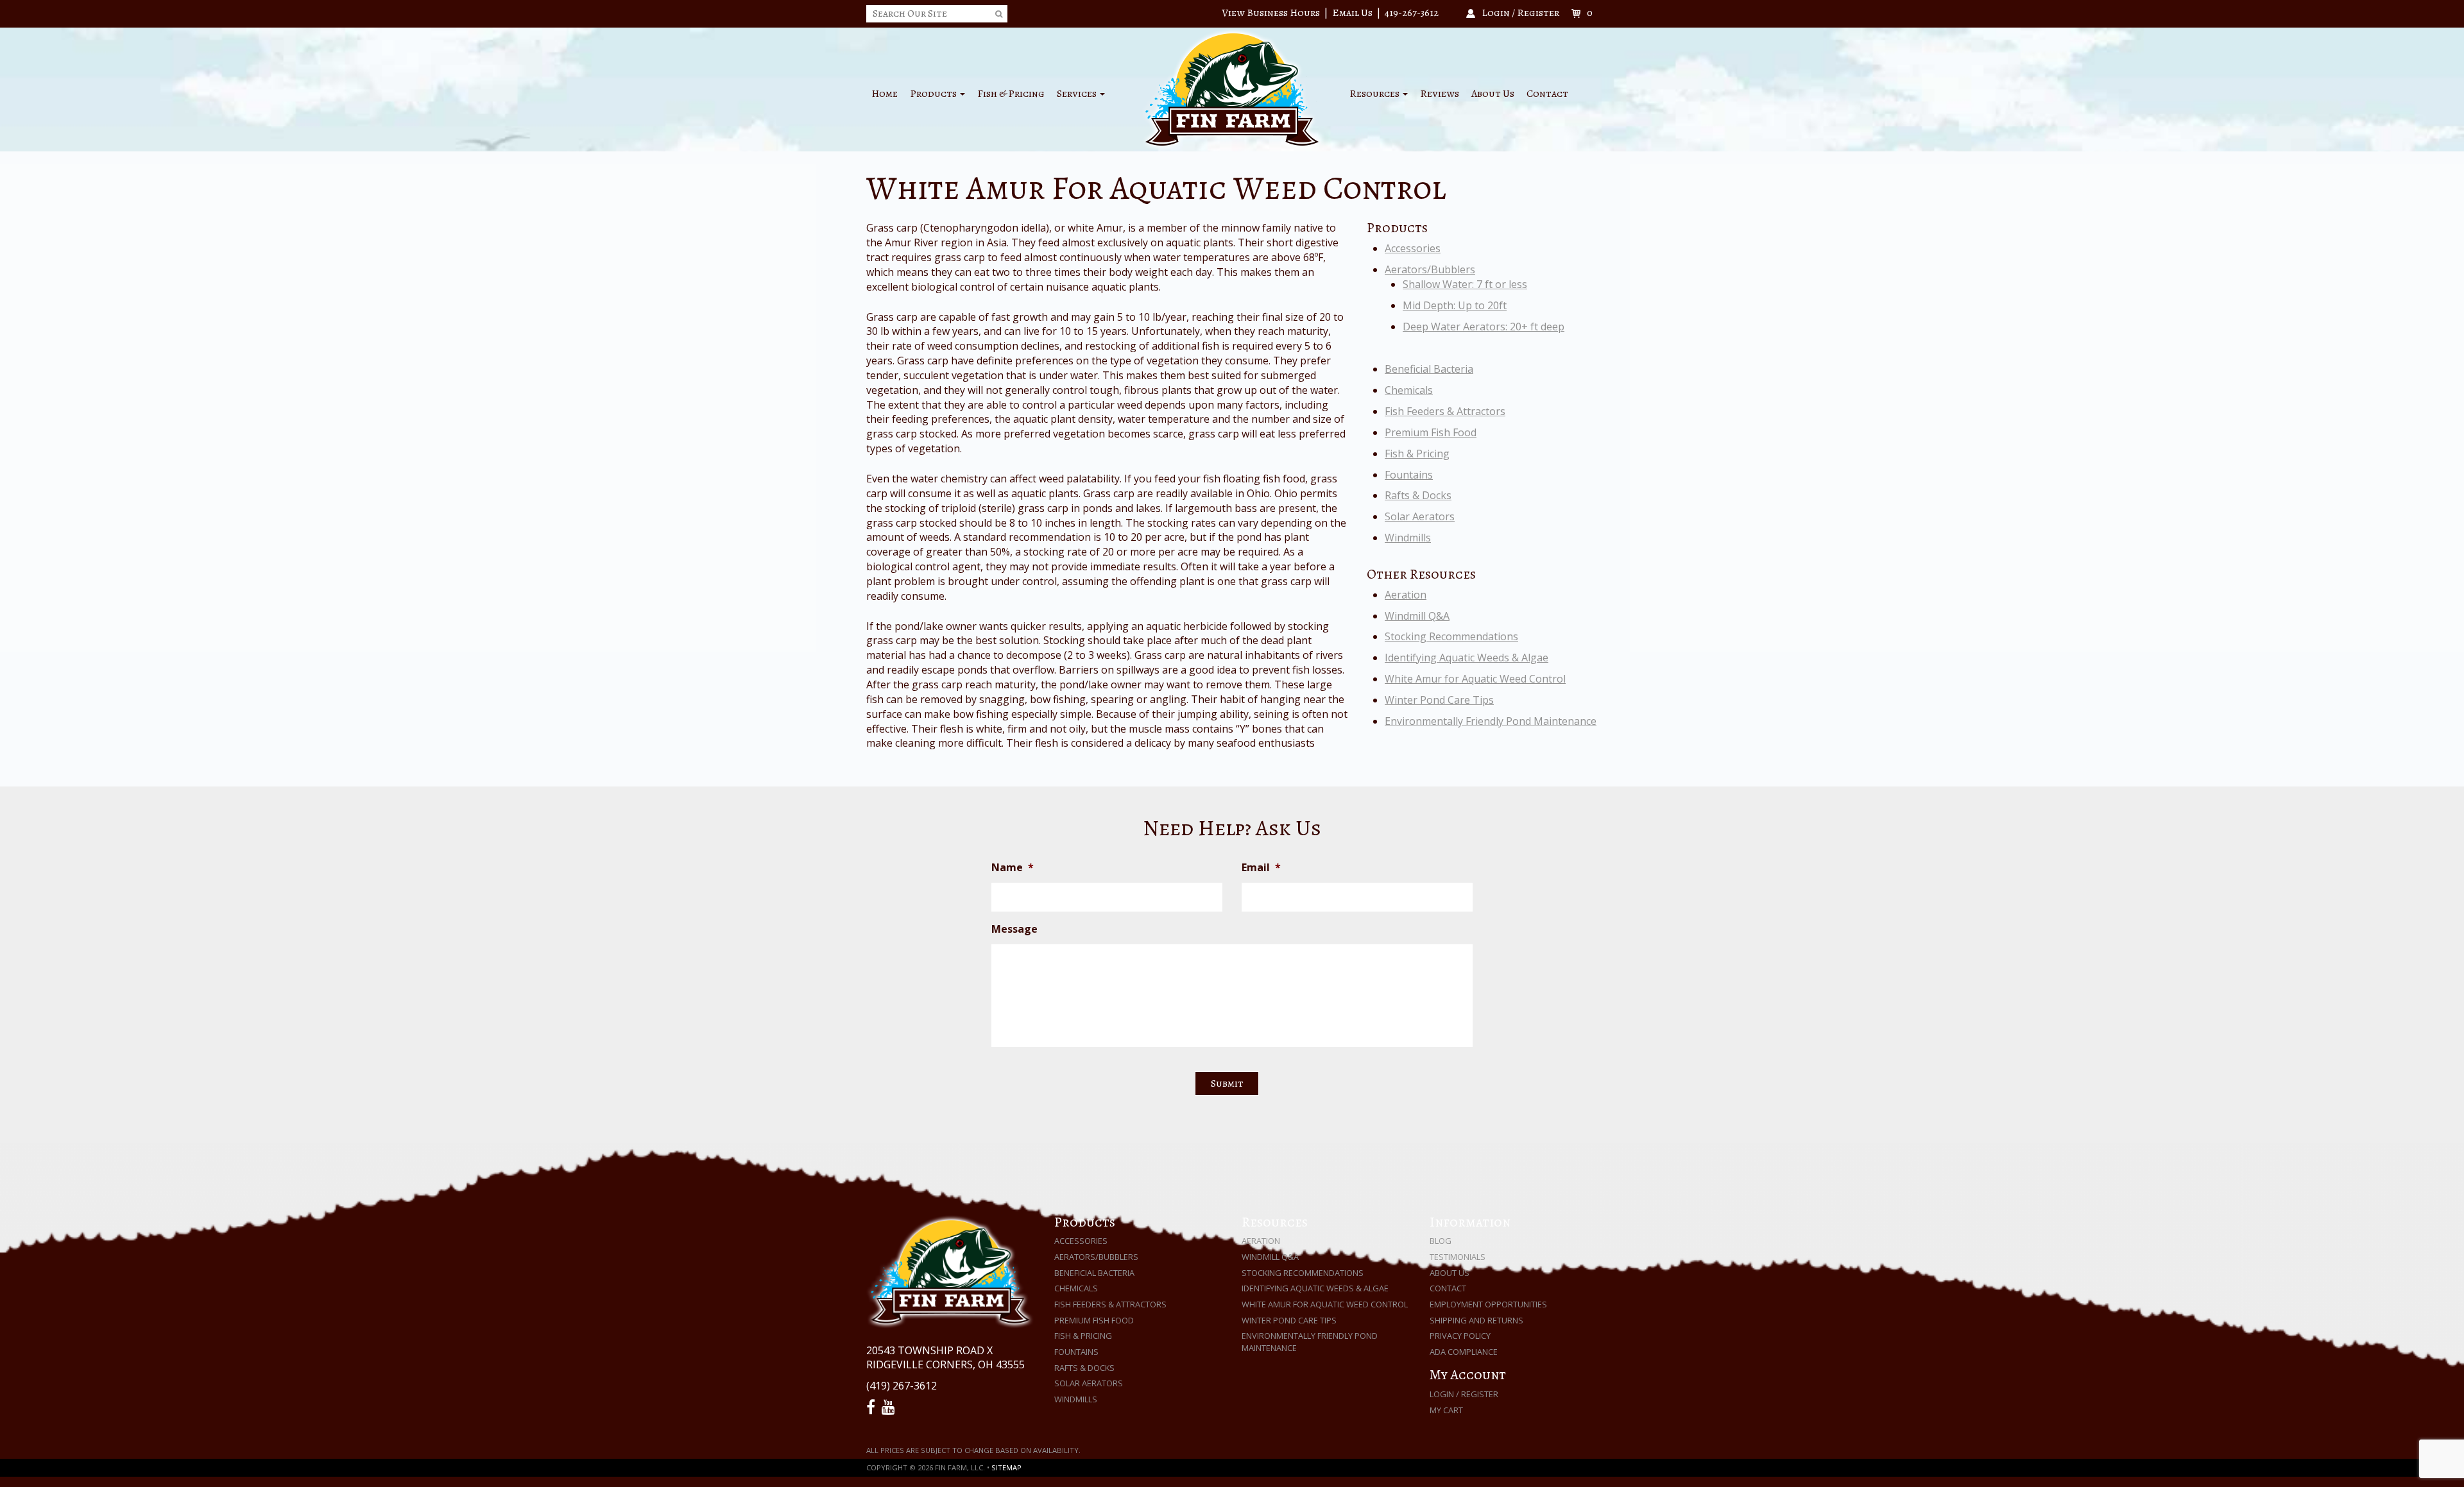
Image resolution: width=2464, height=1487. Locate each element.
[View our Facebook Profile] (873, 1407)
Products (934, 94)
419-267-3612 (1412, 13)
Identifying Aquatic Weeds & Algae (1467, 658)
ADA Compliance (1464, 1352)
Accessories (1413, 248)
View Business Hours (1271, 13)
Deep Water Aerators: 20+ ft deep (1484, 327)
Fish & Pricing (1011, 94)
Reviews (1440, 94)
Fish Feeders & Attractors (1445, 411)
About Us (1493, 94)
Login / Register (1464, 1394)
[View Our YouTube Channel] (890, 1407)
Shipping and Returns (1476, 1320)
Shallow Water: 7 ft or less (1465, 284)
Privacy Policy (1460, 1336)
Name (1013, 868)
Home (885, 94)
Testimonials (1458, 1257)
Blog (1441, 1241)
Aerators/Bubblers (1430, 269)
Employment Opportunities (1488, 1304)
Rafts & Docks (1418, 495)
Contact (1547, 94)
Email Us (1352, 13)
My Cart (1446, 1410)
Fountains (1409, 475)
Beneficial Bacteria (1429, 369)
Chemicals (1409, 390)
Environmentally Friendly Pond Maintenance (1491, 721)
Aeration (1406, 595)
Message (1014, 929)
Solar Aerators (1420, 516)
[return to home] (1232, 89)
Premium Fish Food (1431, 432)
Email (1261, 868)
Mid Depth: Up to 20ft (1455, 305)
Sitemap (1006, 1467)
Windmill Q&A (1417, 616)
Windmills (1408, 538)
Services (1078, 94)
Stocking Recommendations (1451, 636)
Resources (1375, 94)
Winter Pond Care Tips (1439, 700)
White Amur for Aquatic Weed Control (1475, 679)
